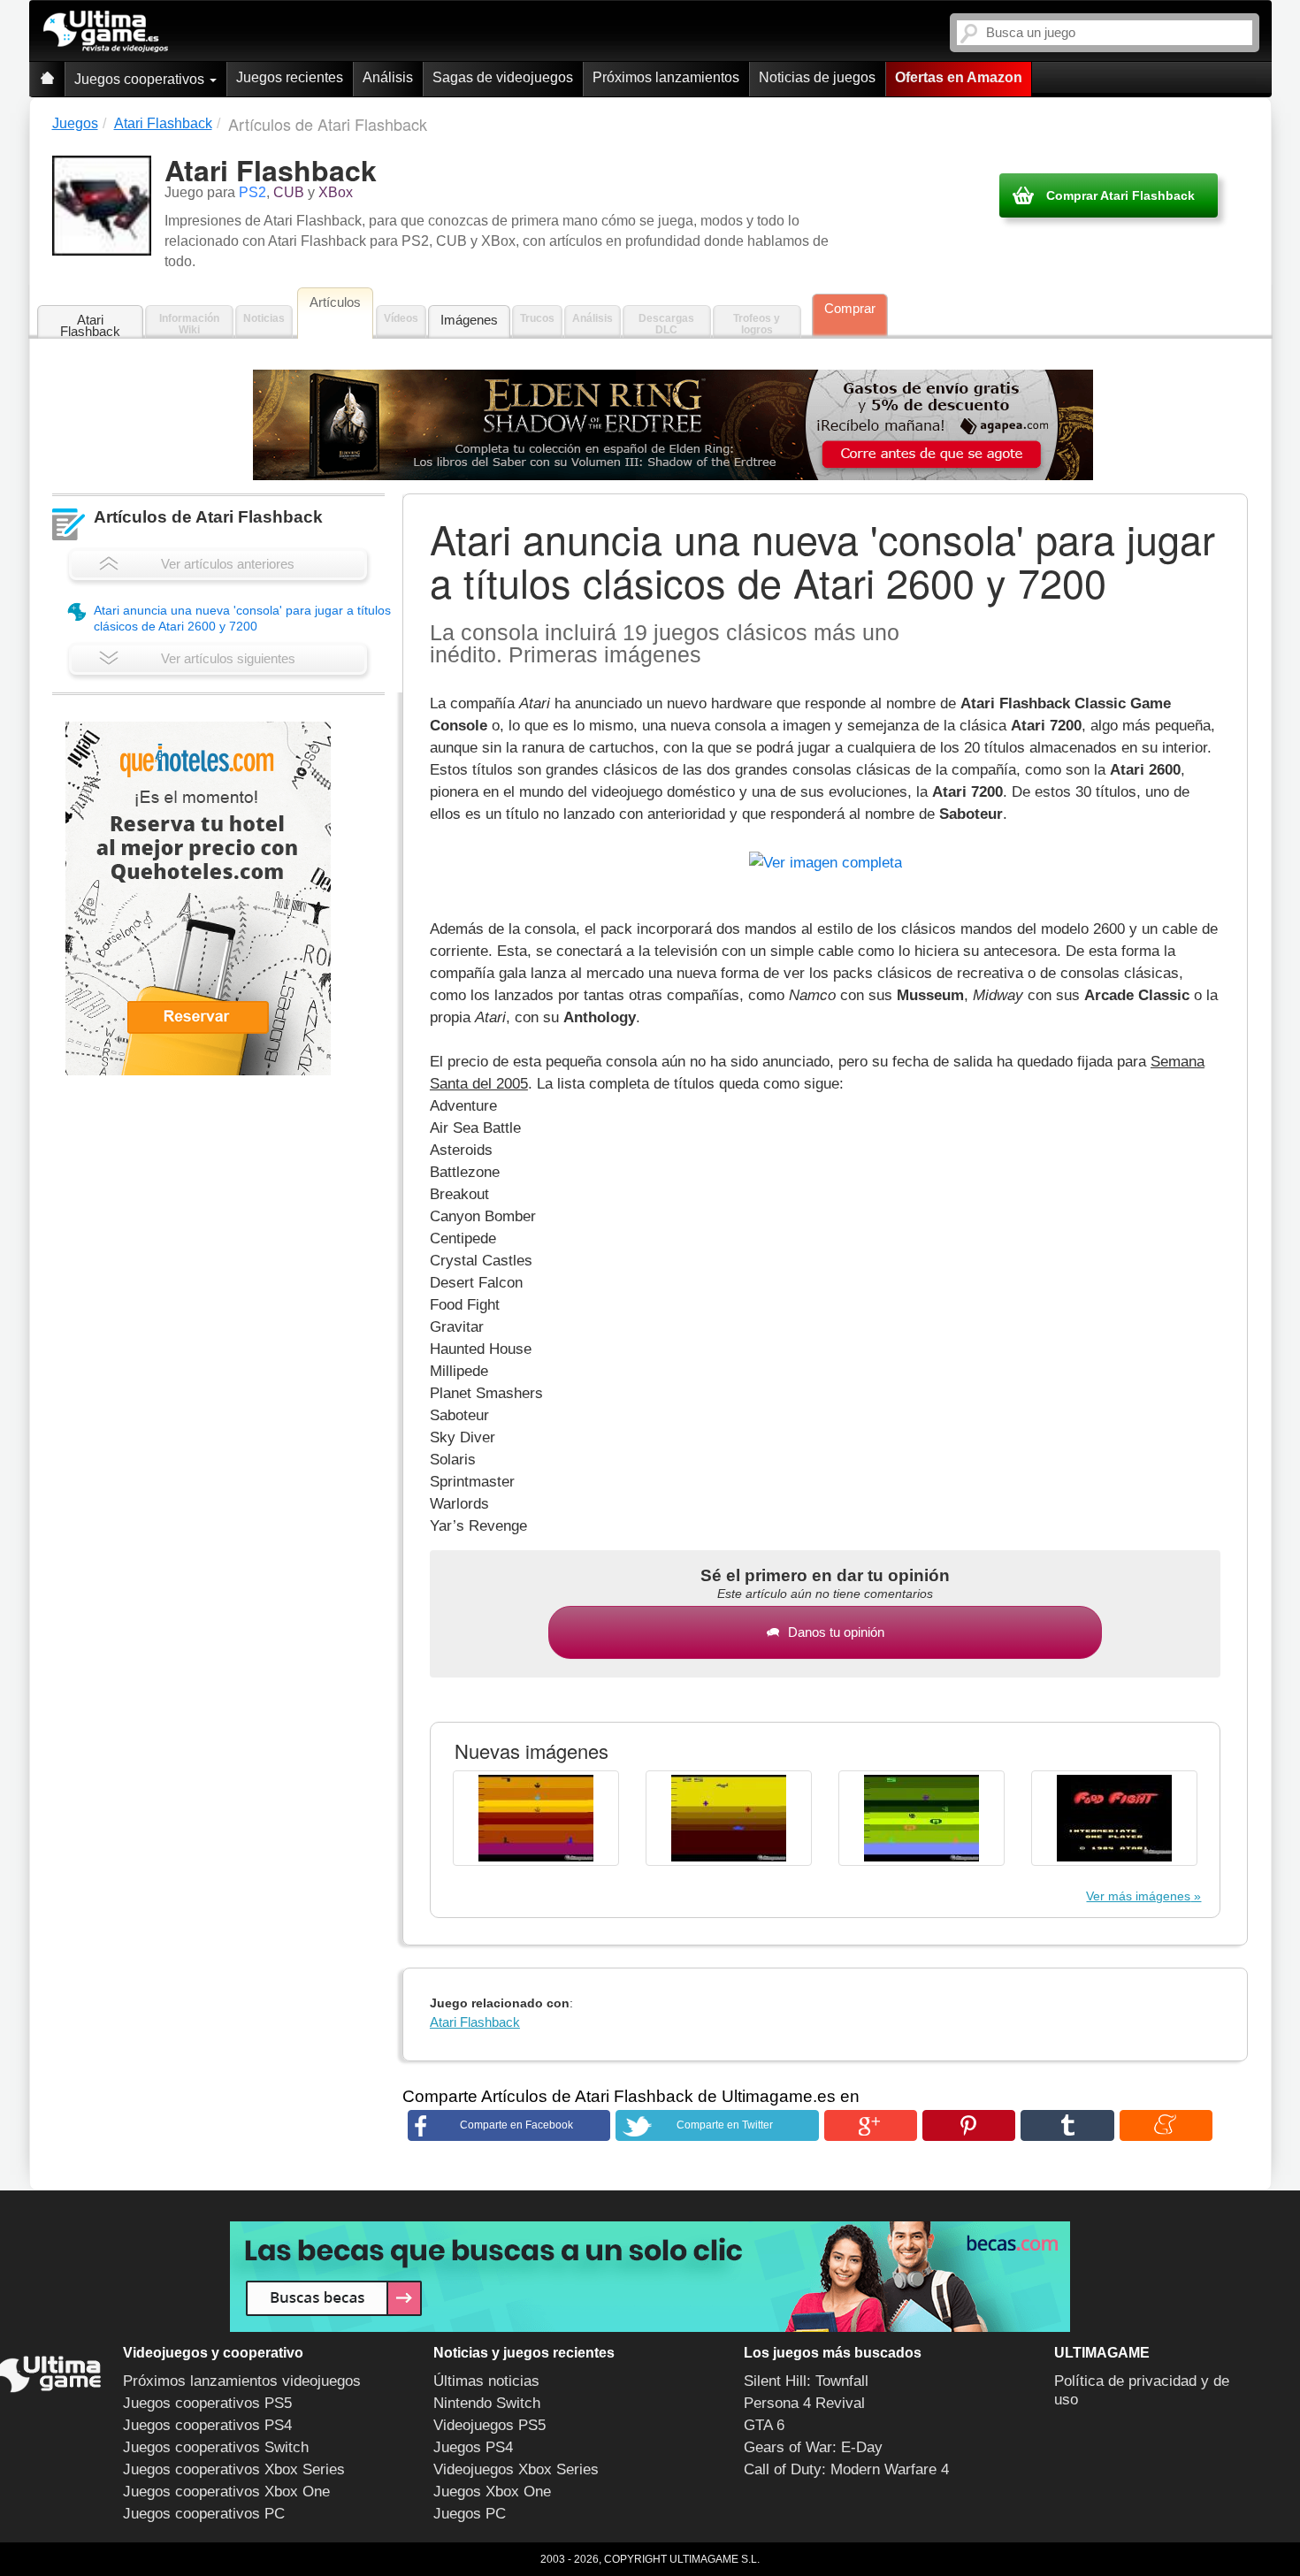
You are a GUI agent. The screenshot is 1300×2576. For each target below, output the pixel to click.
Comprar (850, 308)
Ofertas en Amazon (959, 77)
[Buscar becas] (650, 2277)
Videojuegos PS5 (489, 2425)
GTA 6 (764, 2425)
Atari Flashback (90, 325)
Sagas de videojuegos (503, 77)
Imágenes (469, 320)
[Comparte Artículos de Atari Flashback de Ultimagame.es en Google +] (871, 2125)
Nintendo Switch (487, 2403)
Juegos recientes (290, 77)
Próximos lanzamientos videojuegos (242, 2381)
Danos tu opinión (836, 1632)
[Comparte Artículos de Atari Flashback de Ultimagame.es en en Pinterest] (969, 2125)
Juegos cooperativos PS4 (207, 2425)
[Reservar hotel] (198, 898)
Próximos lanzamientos (666, 77)
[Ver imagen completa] (826, 859)
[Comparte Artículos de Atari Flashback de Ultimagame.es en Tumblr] (1067, 2125)
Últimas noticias (486, 2381)
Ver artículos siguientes (228, 658)
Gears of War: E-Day (813, 2447)
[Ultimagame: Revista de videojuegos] (47, 79)
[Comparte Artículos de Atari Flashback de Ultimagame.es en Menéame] (1166, 2125)
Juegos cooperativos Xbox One (226, 2492)
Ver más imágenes (1138, 1896)
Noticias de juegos (817, 77)
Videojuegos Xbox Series (516, 2469)
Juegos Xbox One (492, 2492)
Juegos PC (470, 2514)
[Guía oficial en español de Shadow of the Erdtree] (673, 425)
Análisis (388, 77)
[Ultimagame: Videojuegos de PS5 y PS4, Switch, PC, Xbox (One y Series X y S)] (106, 32)
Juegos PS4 (473, 2447)
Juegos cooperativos (141, 79)
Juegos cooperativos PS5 (207, 2403)
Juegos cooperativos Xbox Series (234, 2469)
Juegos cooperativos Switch (216, 2447)
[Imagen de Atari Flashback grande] (536, 1818)
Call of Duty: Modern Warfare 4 (846, 2469)
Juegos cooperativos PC (204, 2514)
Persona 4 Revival (804, 2403)
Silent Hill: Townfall (806, 2381)
